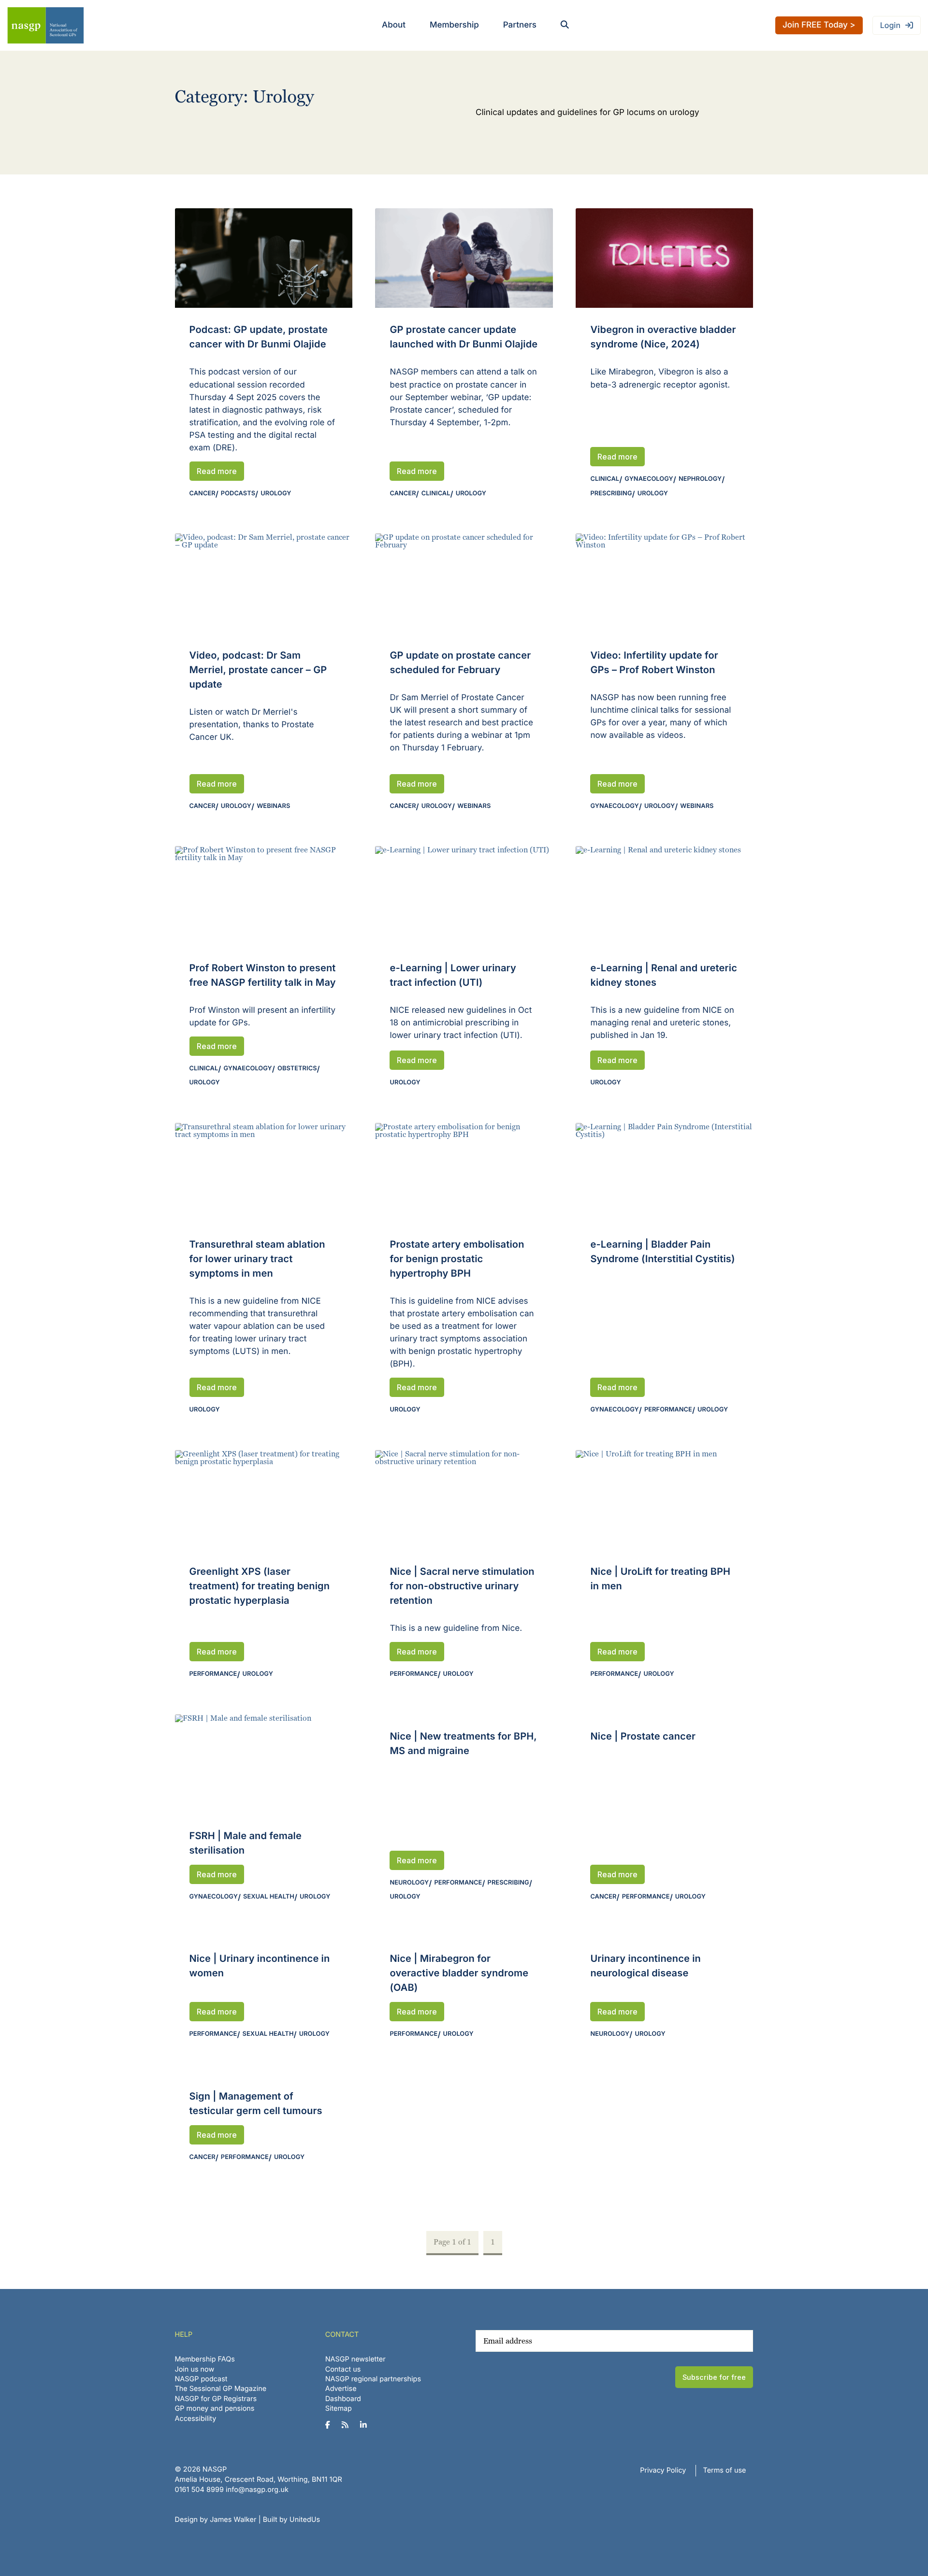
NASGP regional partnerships (373, 2379)
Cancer (203, 494)
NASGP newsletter (355, 2359)
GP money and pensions (215, 2409)
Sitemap (339, 2409)
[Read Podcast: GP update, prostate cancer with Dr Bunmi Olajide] (264, 258)
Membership (454, 25)
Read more (217, 471)
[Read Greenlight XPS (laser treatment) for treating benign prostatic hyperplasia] (264, 1500)
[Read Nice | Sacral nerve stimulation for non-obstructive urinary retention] (464, 1500)
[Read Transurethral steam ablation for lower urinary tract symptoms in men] (264, 1173)
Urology (276, 494)
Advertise (341, 2389)
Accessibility (196, 2419)
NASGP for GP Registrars (216, 2399)
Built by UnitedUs (292, 2520)
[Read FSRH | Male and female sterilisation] (264, 1764)
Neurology (409, 1883)
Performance (668, 1410)
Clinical (436, 494)
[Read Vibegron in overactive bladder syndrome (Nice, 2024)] (664, 258)
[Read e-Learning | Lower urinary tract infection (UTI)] (464, 896)
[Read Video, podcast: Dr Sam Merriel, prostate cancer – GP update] (264, 583)
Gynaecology (649, 479)
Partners (520, 25)
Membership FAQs (205, 2359)
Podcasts (238, 494)
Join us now (195, 2369)
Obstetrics (297, 1069)
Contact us (343, 2369)
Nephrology (700, 479)
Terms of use (725, 2470)
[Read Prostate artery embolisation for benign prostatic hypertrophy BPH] (464, 1173)
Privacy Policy (663, 2470)
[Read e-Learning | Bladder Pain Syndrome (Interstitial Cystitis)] (664, 1173)
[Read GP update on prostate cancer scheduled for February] (464, 583)
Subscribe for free (714, 2377)
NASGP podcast (201, 2379)
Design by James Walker (216, 2520)
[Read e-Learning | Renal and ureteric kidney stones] (664, 896)
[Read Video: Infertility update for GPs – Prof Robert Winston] (664, 583)
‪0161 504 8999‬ (199, 2490)
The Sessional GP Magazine (221, 2389)
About (394, 25)
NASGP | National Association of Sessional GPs (45, 25)
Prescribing (611, 494)
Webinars (273, 806)
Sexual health (269, 1897)
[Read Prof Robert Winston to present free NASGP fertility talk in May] (264, 896)
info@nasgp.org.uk (257, 2490)
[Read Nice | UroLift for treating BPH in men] (664, 1500)
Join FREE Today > (819, 25)
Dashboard (343, 2399)
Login (890, 25)
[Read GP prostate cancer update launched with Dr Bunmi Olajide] (464, 258)
